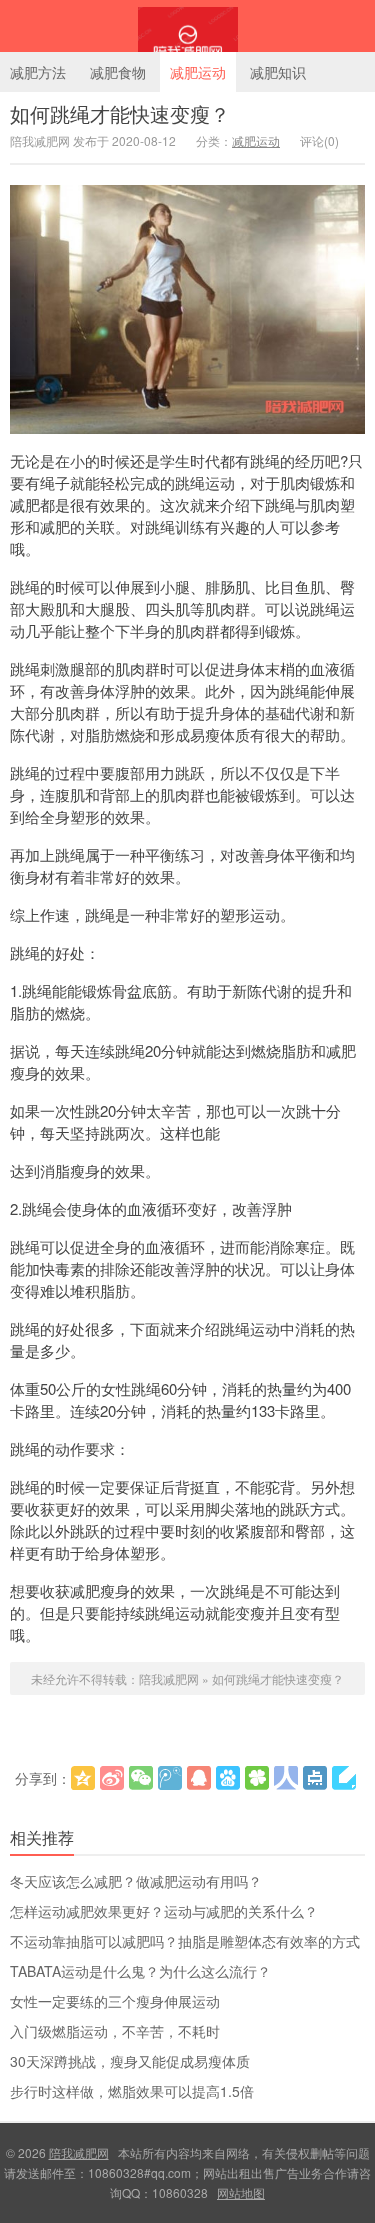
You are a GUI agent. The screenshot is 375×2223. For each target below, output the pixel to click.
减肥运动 (198, 72)
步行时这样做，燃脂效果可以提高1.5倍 (132, 2091)
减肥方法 (38, 72)
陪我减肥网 (187, 26)
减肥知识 (278, 72)
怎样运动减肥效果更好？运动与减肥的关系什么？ (164, 1911)
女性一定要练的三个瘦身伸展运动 (115, 2001)
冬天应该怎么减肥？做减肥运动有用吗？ (136, 1881)
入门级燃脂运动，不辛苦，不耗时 (115, 2031)
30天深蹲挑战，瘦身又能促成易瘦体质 (130, 2061)
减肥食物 (118, 72)
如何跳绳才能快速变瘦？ (120, 113)
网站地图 (241, 2192)
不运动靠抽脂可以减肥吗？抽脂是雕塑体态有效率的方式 (185, 1941)
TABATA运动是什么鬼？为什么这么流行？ (140, 1971)
